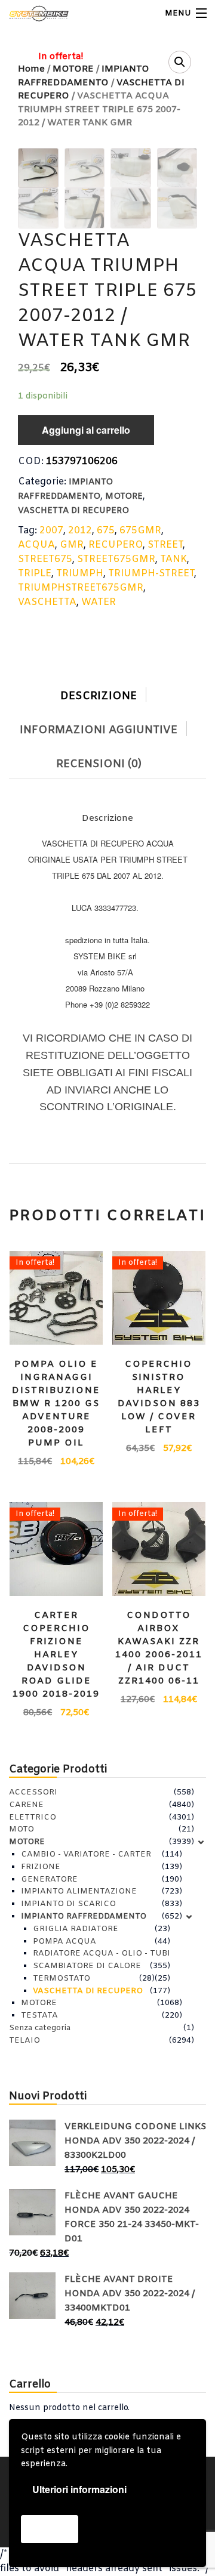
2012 (80, 531)
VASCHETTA (47, 602)
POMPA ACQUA (64, 1942)
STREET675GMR (116, 559)
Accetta (50, 2529)
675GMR (140, 531)
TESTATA (39, 2016)
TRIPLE (35, 574)
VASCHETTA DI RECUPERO (73, 511)
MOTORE (124, 497)
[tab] (107, 694)
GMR (72, 545)
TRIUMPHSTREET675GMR (81, 588)
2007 (51, 531)
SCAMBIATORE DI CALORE (87, 1966)
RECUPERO (116, 545)
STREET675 (45, 559)
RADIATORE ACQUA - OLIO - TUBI (102, 1953)
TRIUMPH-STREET (151, 574)
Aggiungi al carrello (86, 430)
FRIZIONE (41, 1867)
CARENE (26, 1805)
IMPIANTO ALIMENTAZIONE (79, 1891)
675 (106, 531)
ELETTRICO (33, 1817)
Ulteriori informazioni (79, 2489)
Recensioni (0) (99, 764)
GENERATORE (49, 1880)
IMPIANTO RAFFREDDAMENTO (84, 1916)
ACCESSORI (33, 1792)
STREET (165, 545)
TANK (173, 559)
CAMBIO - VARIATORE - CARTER (86, 1854)
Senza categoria (40, 2028)
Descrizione (99, 696)
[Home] (31, 13)
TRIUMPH (80, 574)
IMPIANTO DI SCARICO (68, 1904)
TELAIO (24, 2041)
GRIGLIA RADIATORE (76, 1929)
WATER (99, 602)
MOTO (21, 1829)
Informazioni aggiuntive (99, 730)
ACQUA (36, 545)
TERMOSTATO (62, 1979)
